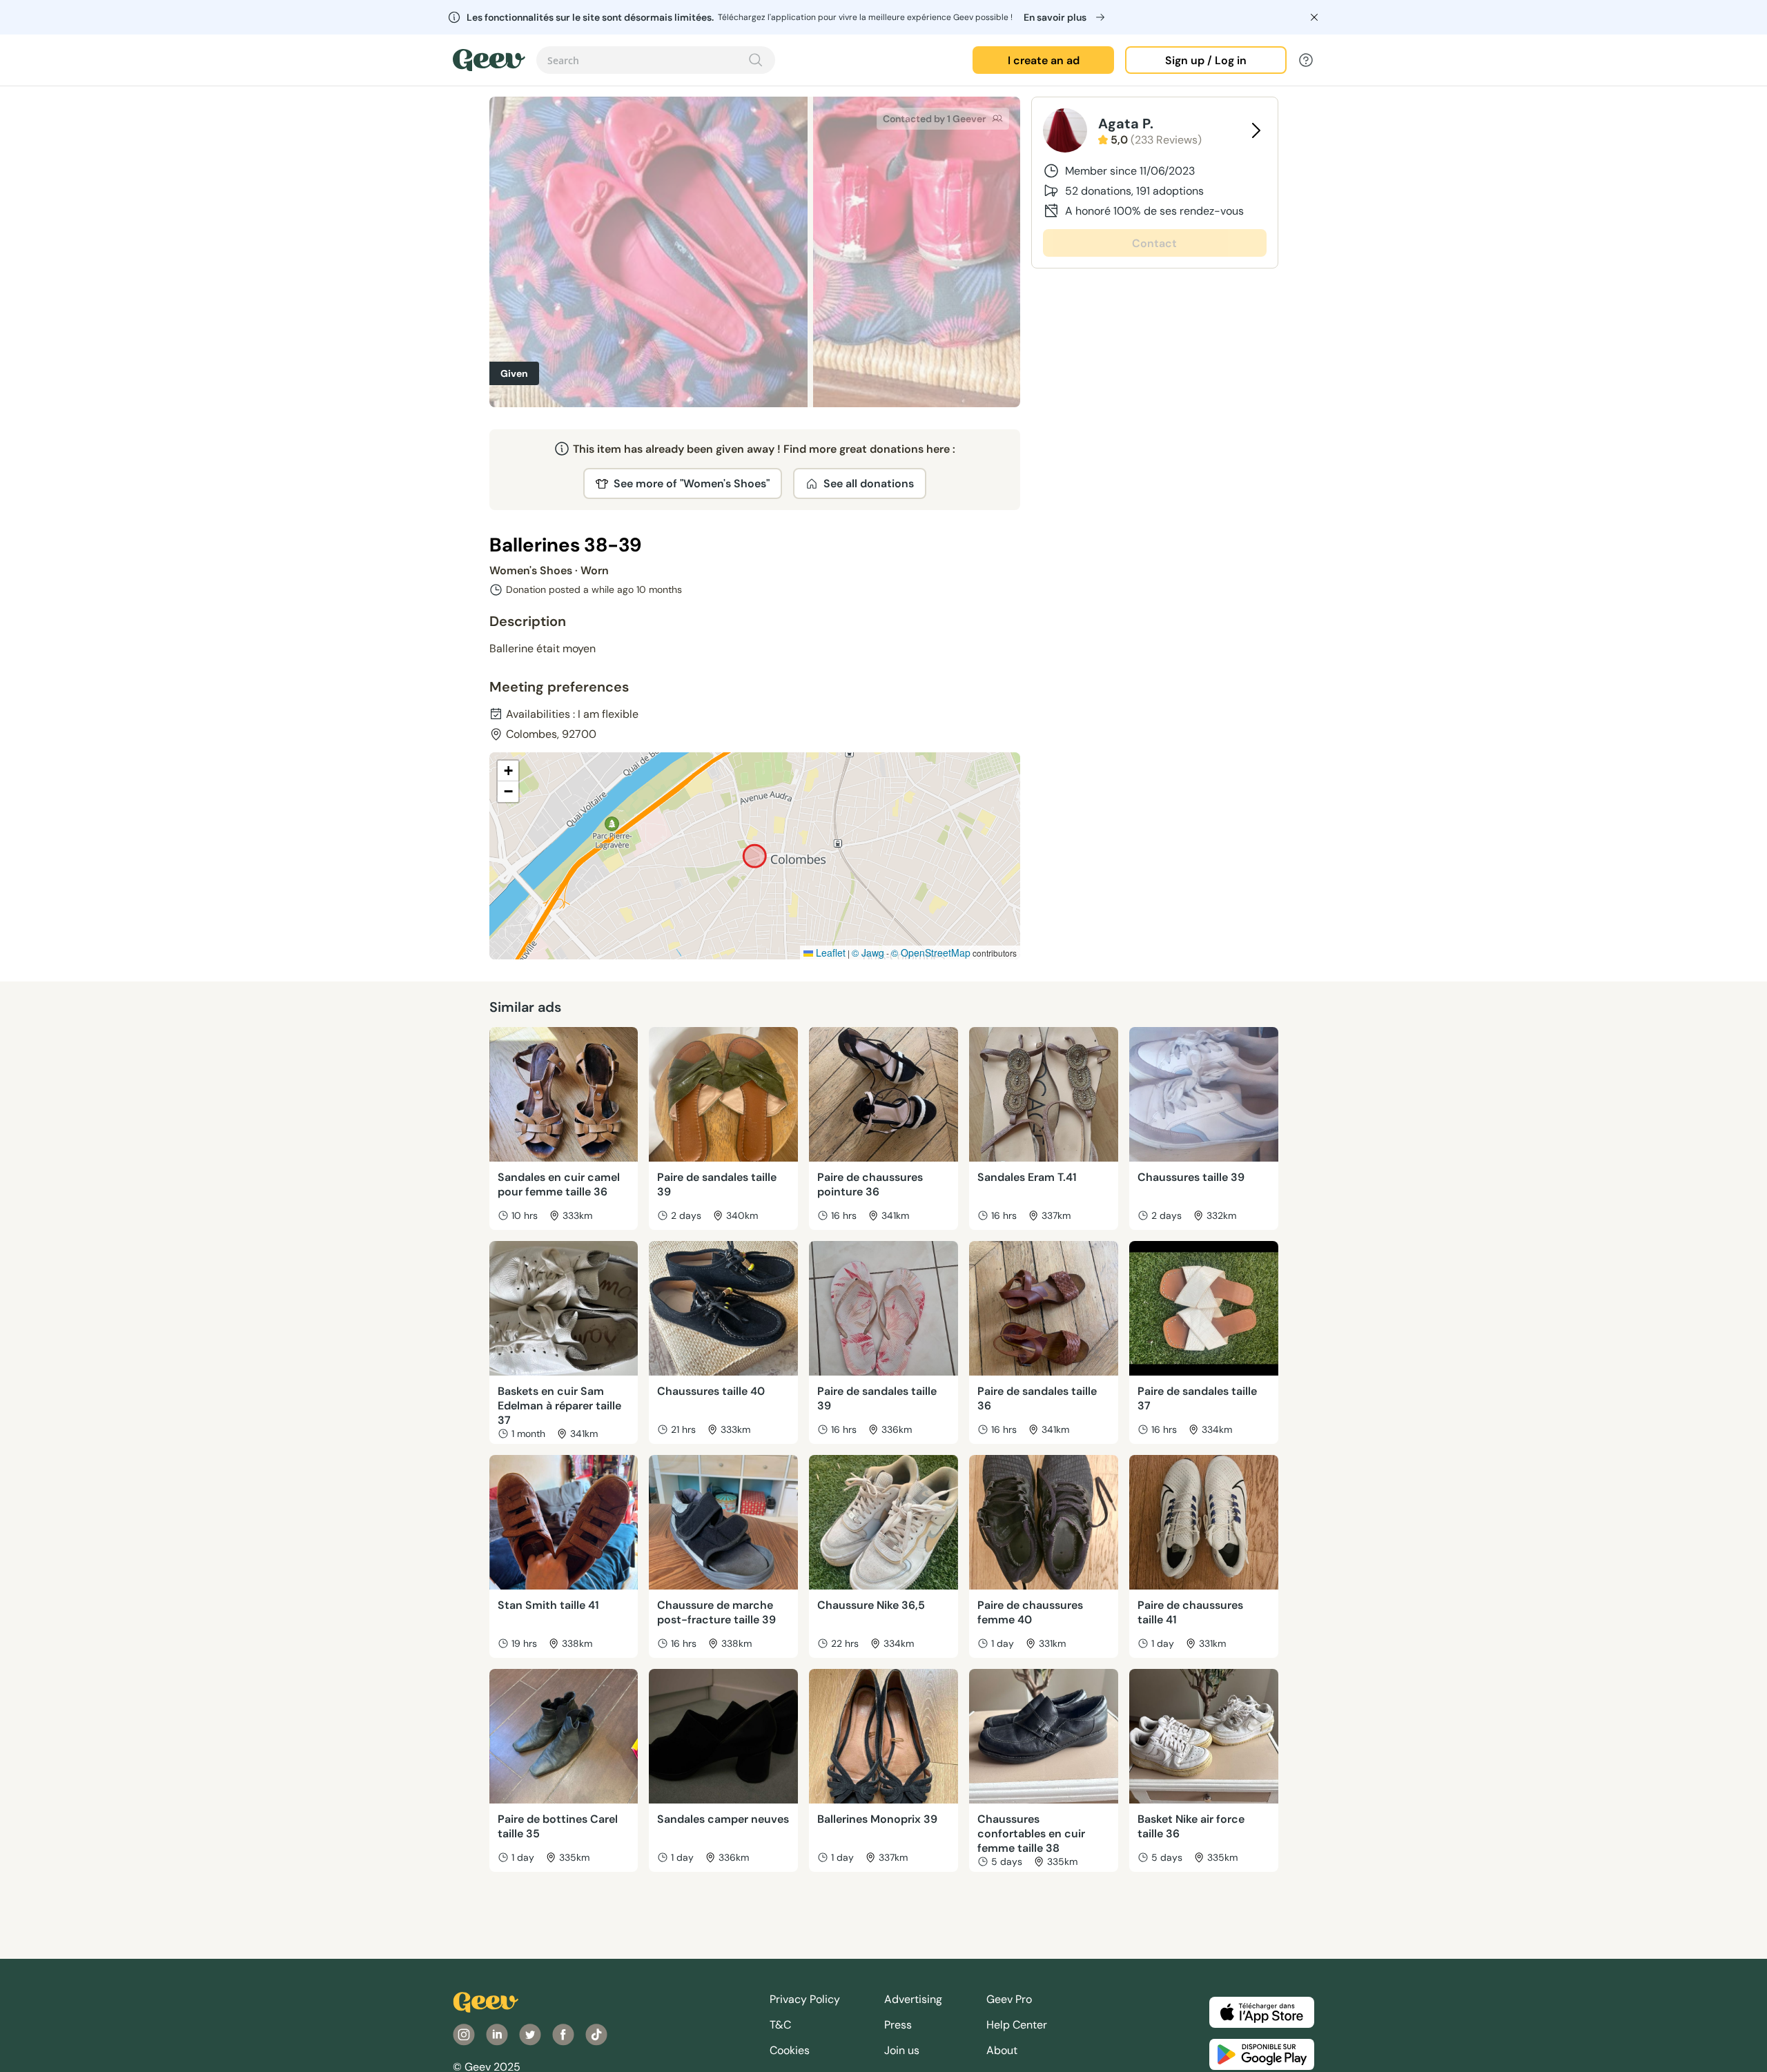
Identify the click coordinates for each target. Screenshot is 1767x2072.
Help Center (1017, 2025)
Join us (902, 2050)
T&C (780, 2025)
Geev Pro (1009, 1999)
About (1002, 2050)
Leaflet (829, 952)
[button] (508, 771)
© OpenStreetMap (931, 952)
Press (898, 2025)
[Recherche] (756, 60)
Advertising (913, 1999)
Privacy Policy (805, 1999)
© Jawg (868, 952)
